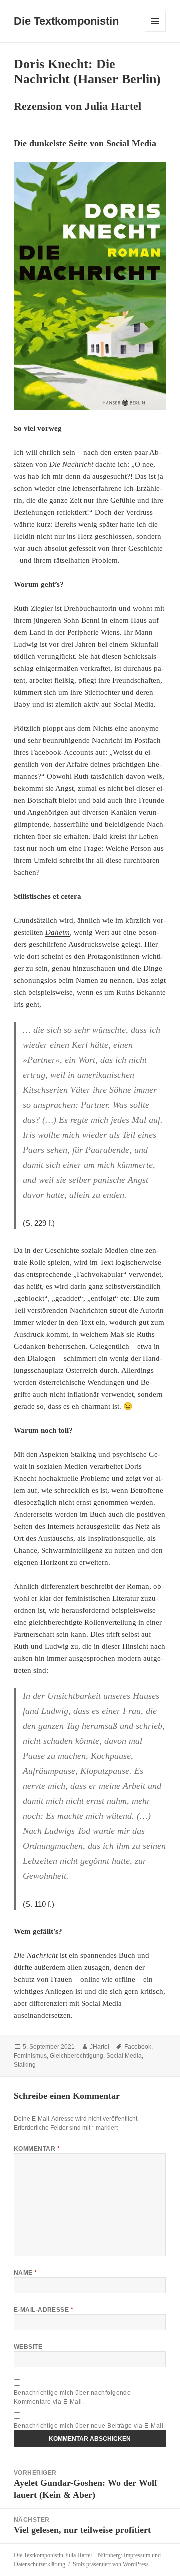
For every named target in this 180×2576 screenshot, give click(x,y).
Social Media (124, 2056)
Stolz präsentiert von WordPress (111, 2564)
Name (26, 2273)
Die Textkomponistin (66, 21)
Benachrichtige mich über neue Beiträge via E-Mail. (90, 2426)
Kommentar (37, 2149)
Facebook (138, 2047)
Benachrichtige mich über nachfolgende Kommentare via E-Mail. (73, 2397)
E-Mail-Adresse (44, 2310)
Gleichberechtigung (77, 2056)
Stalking (25, 2065)
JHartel (100, 2047)
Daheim (58, 932)
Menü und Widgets (156, 32)
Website (28, 2347)
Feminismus (30, 2056)
